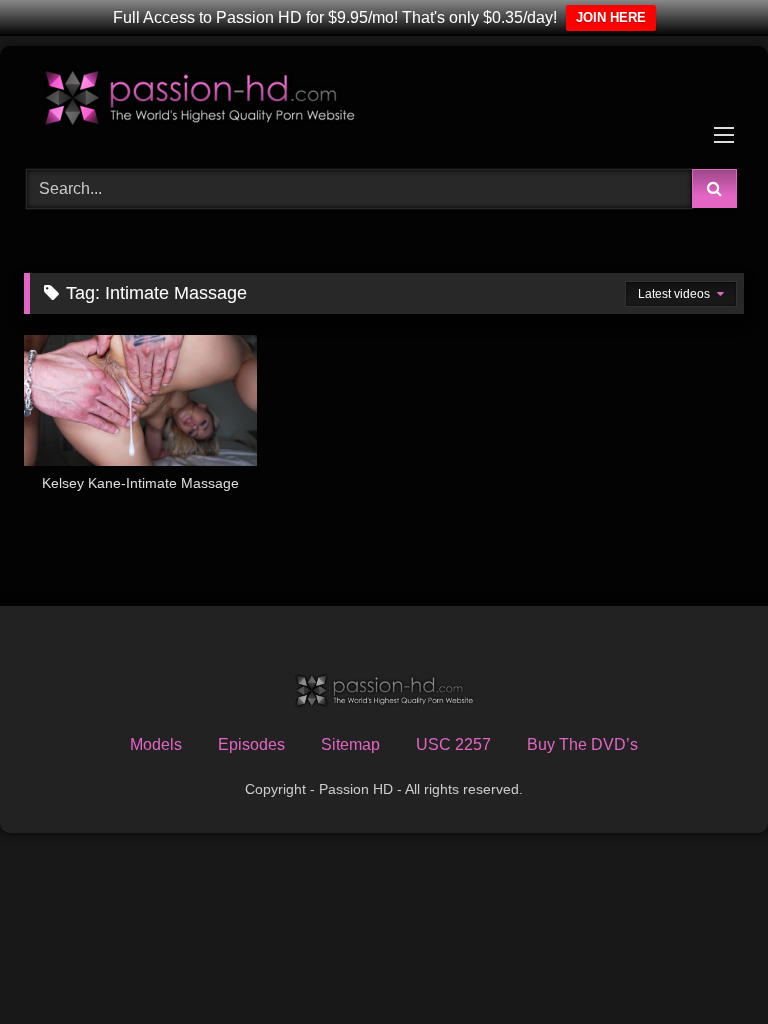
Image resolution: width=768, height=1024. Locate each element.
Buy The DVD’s (582, 744)
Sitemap (350, 744)
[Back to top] (706, 964)
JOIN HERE (611, 17)
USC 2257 (453, 744)
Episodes (251, 744)
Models (156, 744)
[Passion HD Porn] (384, 100)
